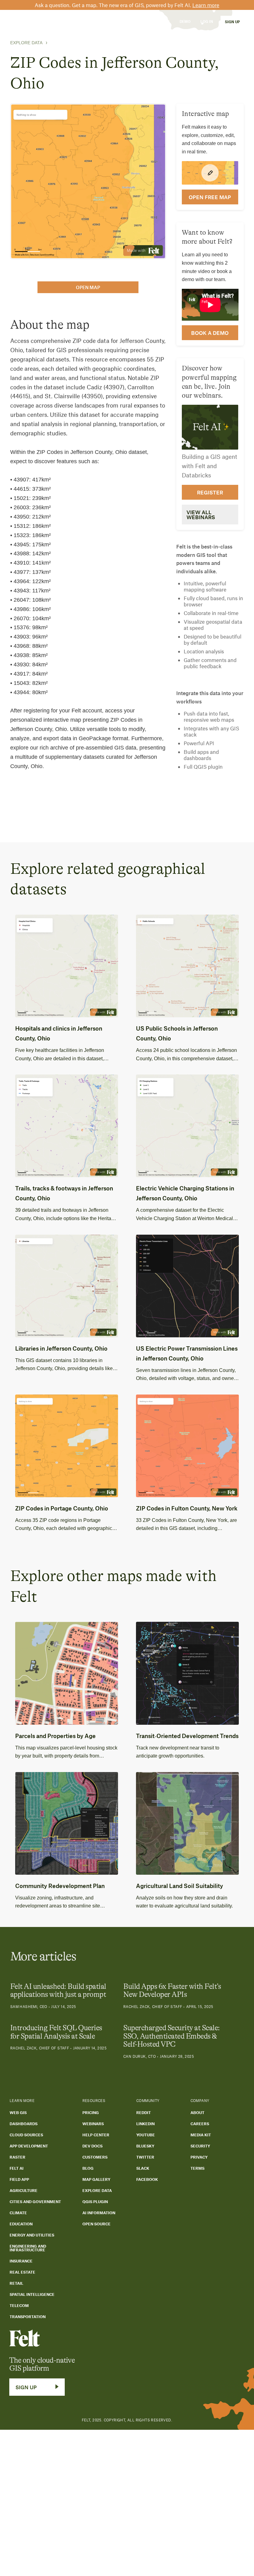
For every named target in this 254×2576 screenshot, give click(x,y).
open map (88, 287)
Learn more (206, 5)
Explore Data (26, 43)
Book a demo (210, 333)
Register (210, 492)
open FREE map (210, 197)
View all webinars (201, 515)
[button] (59, 21)
